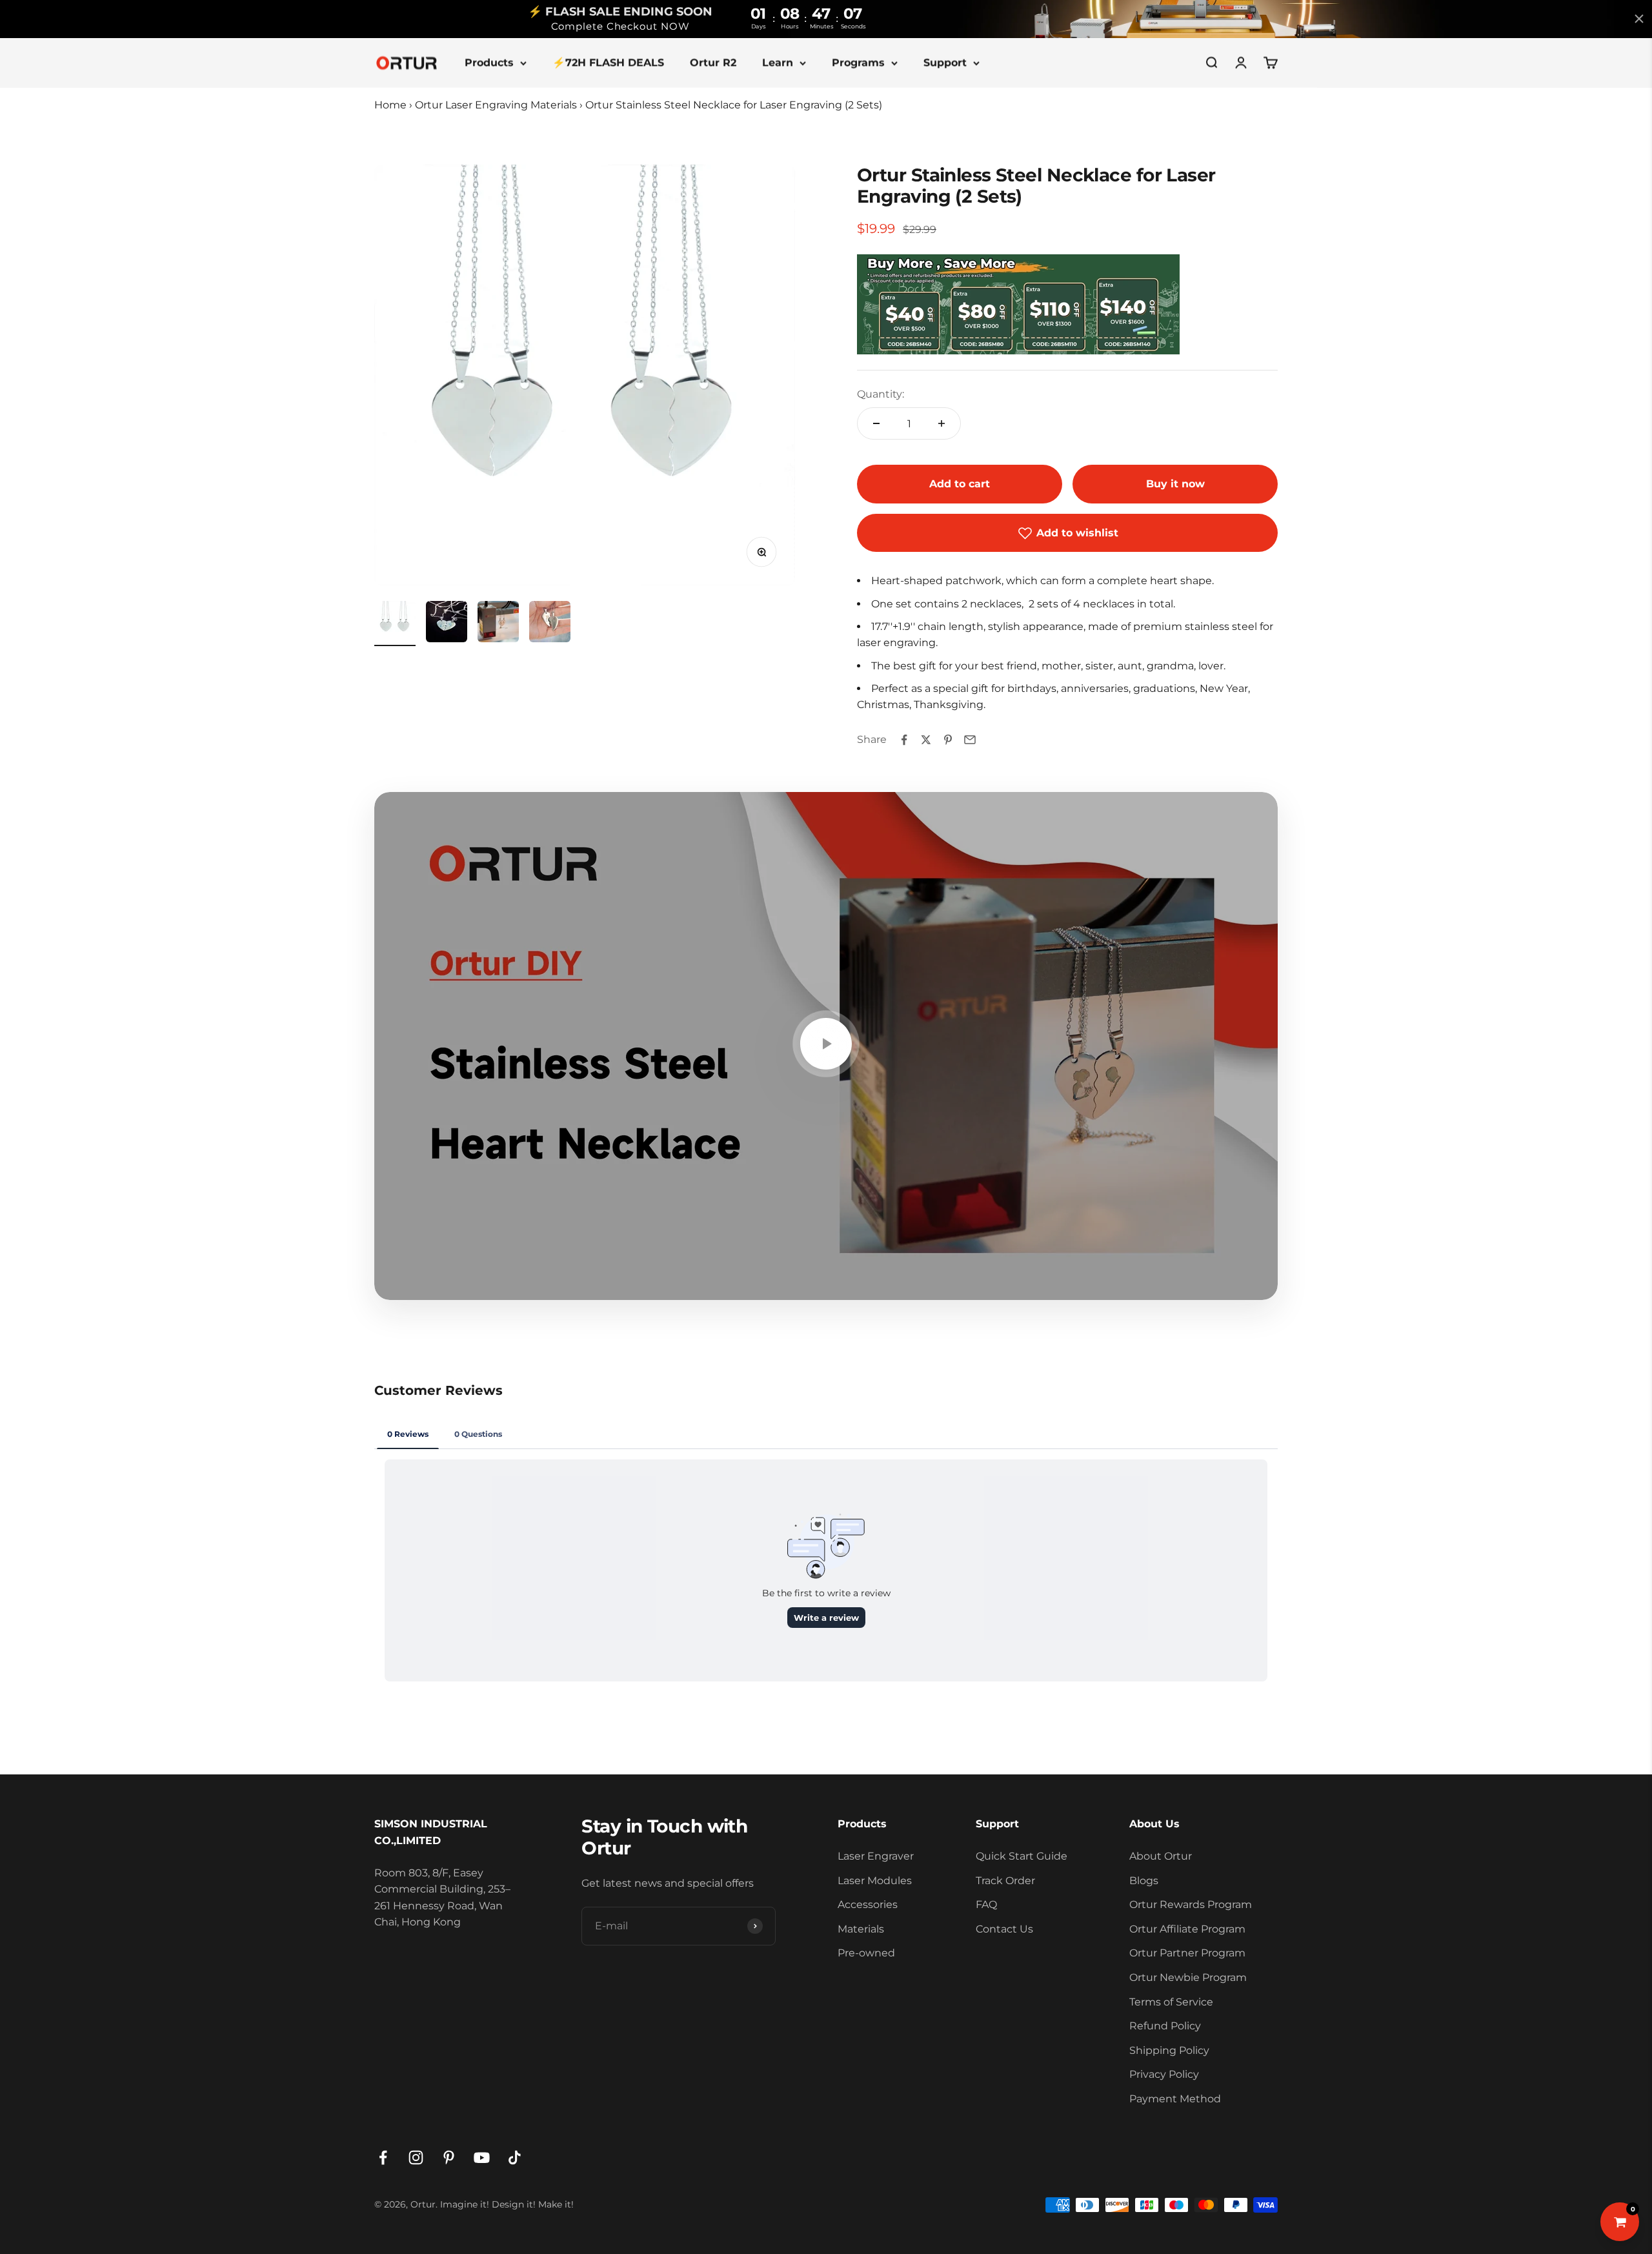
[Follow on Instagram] (416, 2158)
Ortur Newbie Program (1188, 1977)
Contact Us (1004, 1929)
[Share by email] (970, 740)
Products (489, 62)
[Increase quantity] (942, 423)
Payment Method (1175, 2099)
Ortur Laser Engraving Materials (496, 105)
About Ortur (1161, 1856)
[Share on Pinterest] (948, 740)
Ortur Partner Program (1187, 1953)
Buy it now (1175, 484)
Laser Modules (875, 1881)
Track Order (1005, 1881)
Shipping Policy (1169, 2050)
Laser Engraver (876, 1856)
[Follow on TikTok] (515, 2158)
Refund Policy (1165, 2026)
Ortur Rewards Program (1191, 1904)
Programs (858, 62)
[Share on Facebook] (904, 740)
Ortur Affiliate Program (1187, 1929)
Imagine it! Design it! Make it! (507, 2204)
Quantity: (881, 394)
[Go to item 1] (395, 624)
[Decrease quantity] (876, 423)
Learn (778, 62)
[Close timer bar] (1639, 19)
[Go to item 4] (550, 624)
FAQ (986, 1904)
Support (945, 62)
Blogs (1144, 1881)
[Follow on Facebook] (383, 2158)
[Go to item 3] (498, 624)
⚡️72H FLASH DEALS (608, 62)
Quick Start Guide (1022, 1856)
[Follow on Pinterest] (449, 2158)
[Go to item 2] (447, 624)
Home (390, 105)
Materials (861, 1929)
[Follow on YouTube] (482, 2158)
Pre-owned (866, 1953)
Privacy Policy (1164, 2074)
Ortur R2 (713, 62)
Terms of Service (1171, 2002)
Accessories (868, 1904)
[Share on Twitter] (926, 740)
